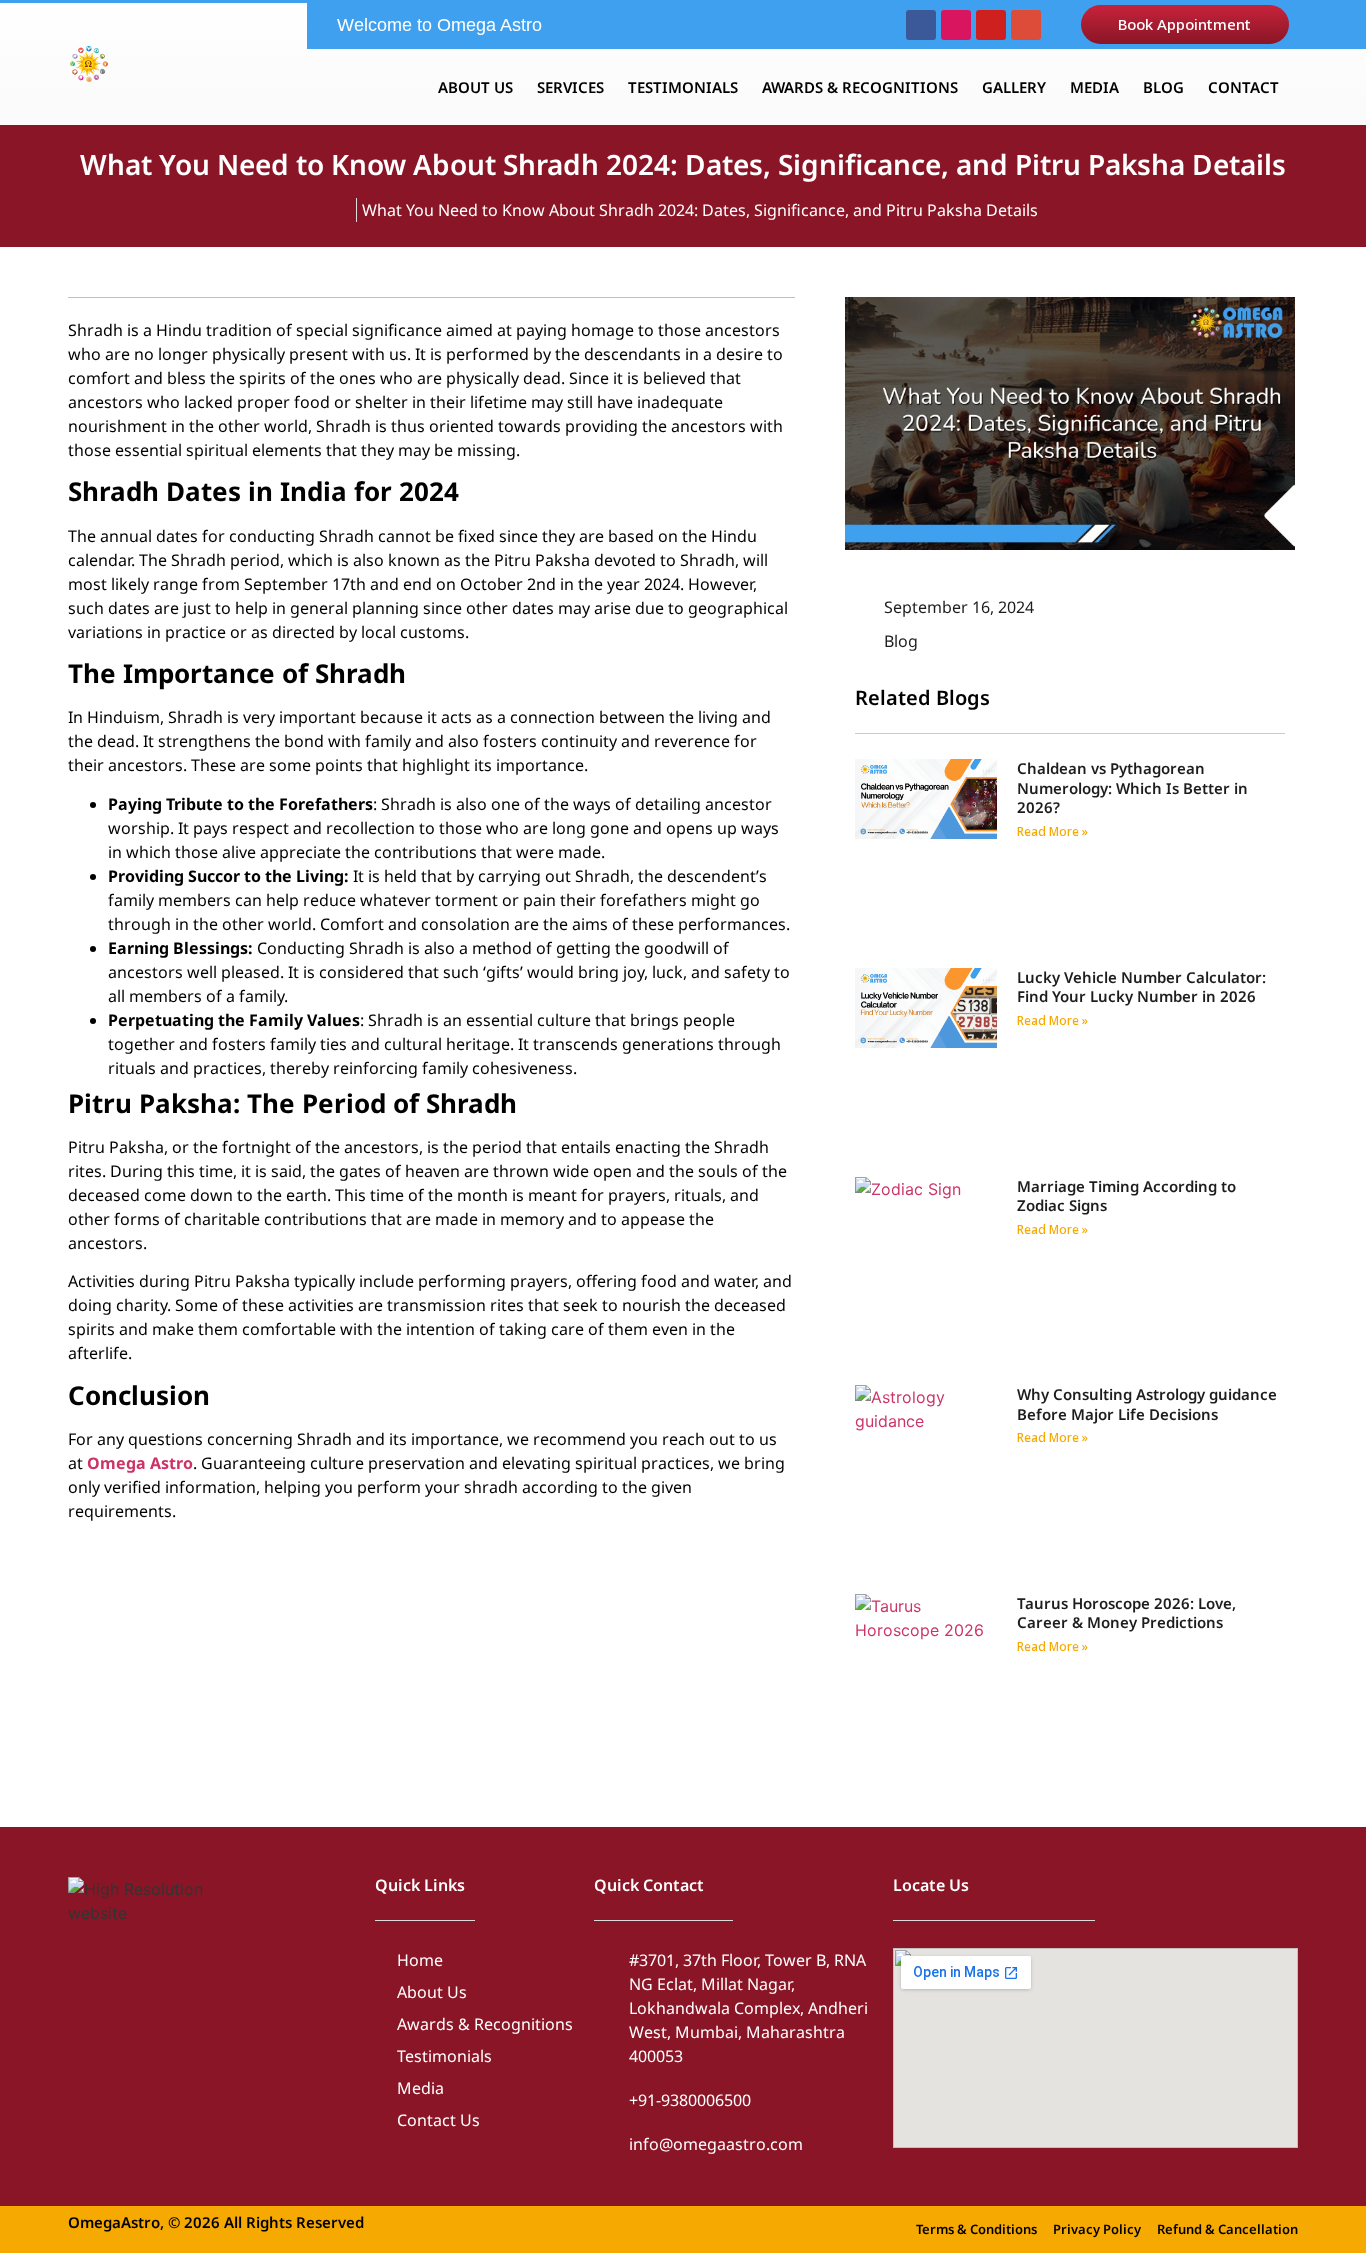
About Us (475, 87)
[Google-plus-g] (1026, 25)
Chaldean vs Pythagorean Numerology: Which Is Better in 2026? (1132, 787)
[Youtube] (991, 25)
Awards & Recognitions (860, 87)
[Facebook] (921, 25)
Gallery (1014, 87)
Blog (1163, 87)
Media (1094, 87)
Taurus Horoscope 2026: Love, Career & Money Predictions (1126, 1613)
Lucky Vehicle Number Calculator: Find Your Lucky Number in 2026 (1141, 987)
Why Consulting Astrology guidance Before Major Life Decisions (1147, 1404)
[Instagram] (956, 25)
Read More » (1052, 831)
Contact (1243, 87)
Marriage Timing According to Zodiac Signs (1126, 1196)
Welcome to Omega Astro (439, 25)
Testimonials (683, 87)
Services (570, 87)
